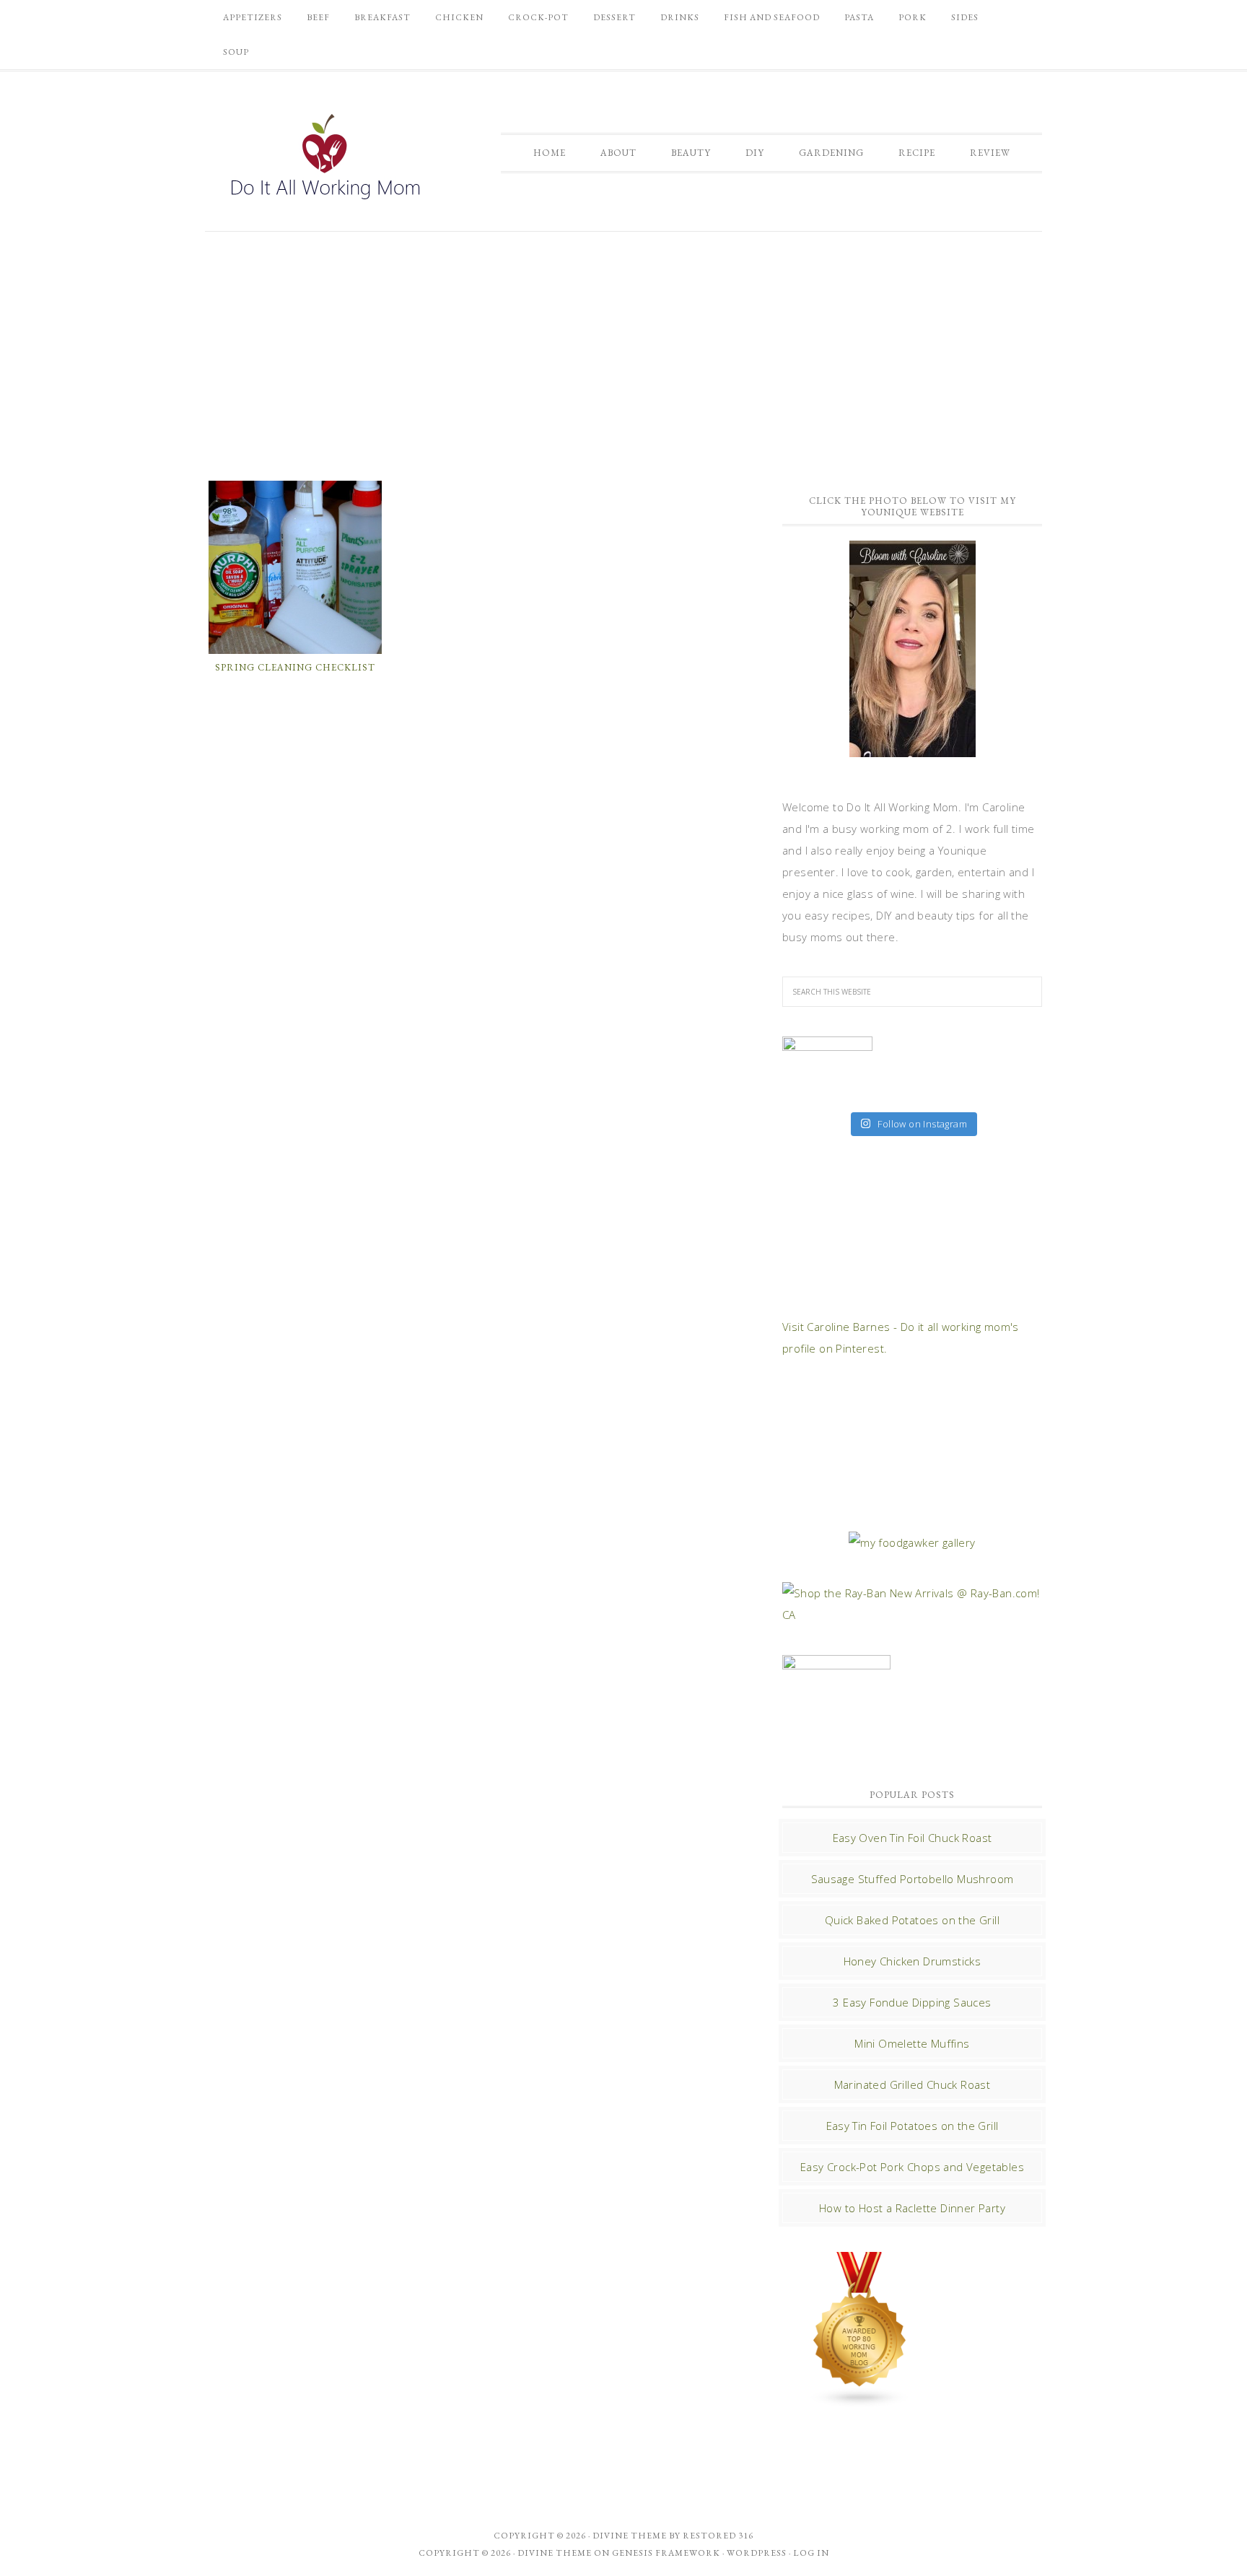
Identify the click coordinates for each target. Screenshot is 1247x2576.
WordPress (757, 2553)
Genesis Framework (666, 2553)
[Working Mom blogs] (860, 2401)
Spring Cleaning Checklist (295, 667)
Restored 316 (718, 2536)
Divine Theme (555, 2553)
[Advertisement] (623, 354)
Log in (811, 2553)
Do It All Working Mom (324, 160)
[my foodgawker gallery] (912, 1542)
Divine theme (630, 2536)
